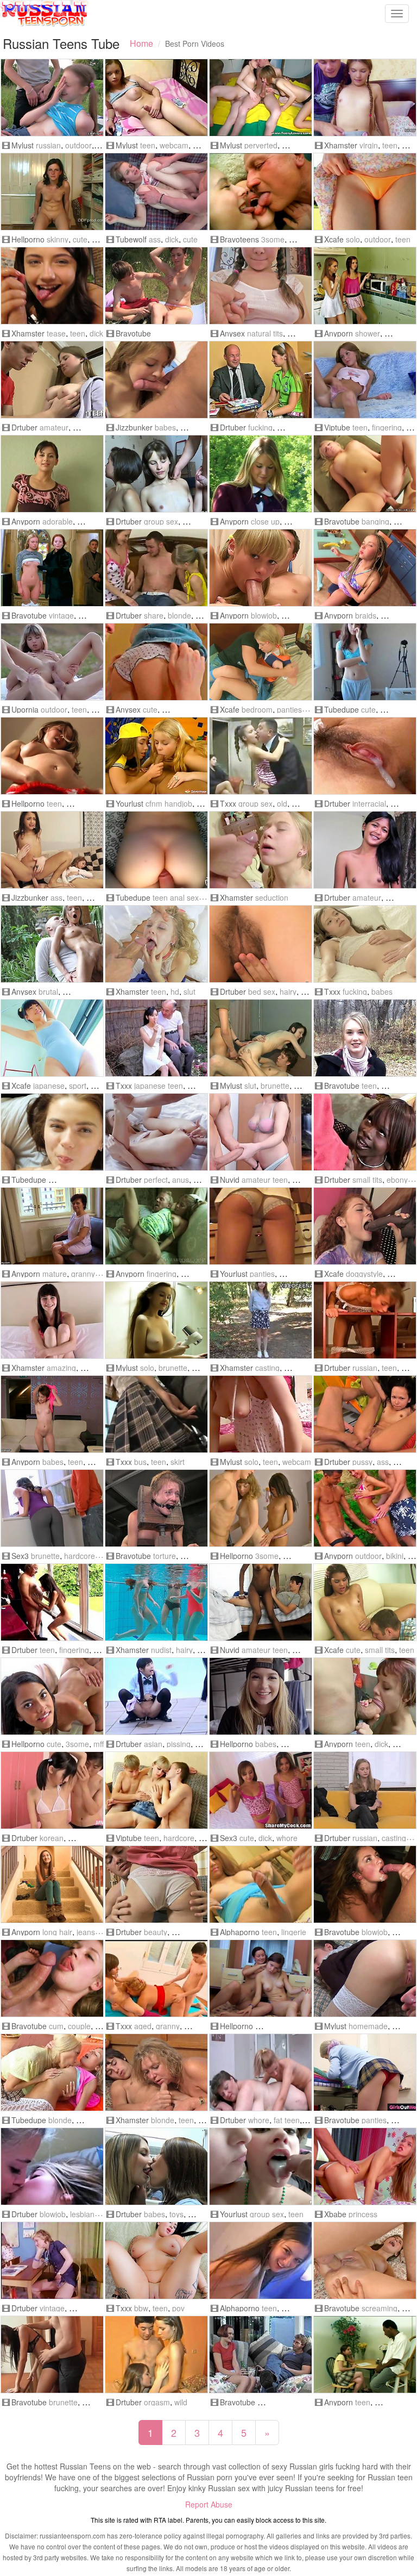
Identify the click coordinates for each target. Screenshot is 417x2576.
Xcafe (334, 239)
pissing (179, 1744)
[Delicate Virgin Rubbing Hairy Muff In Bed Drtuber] (261, 944)
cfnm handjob (169, 803)
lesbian (82, 2214)
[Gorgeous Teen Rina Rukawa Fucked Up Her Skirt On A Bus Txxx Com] (156, 1414)
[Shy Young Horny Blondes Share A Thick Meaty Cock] (156, 568)
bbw (141, 2308)
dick (172, 239)
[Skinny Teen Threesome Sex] (261, 1508)
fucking (260, 427)
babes (165, 427)
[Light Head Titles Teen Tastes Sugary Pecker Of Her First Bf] (156, 662)
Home (141, 43)
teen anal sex (176, 897)
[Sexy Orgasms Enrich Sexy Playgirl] (156, 474)
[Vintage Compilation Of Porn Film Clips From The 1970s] (52, 2260)
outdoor (78, 145)
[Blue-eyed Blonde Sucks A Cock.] (261, 568)
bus (140, 1462)
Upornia (25, 709)
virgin (369, 145)
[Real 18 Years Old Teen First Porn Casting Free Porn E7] (261, 1320)
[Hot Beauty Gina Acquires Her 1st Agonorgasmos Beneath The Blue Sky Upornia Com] (52, 662)
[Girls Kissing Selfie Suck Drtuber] (52, 2166)
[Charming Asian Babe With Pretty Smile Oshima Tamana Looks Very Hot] (52, 1038)
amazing (61, 1368)
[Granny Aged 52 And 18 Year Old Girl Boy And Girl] (156, 1978)
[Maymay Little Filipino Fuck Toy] (365, 850)
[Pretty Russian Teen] (52, 98)
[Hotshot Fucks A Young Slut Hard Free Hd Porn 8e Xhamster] (156, 944)
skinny (58, 239)
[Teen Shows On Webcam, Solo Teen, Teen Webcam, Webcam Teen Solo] (261, 1414)
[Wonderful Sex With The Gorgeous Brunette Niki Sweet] (52, 1508)
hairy (288, 991)
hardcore (80, 1556)
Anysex (232, 333)
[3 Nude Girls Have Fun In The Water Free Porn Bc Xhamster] (156, 1602)
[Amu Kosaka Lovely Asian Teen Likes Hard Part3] (365, 756)
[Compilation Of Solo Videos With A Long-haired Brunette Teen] (156, 1320)
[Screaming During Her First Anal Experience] (365, 2260)
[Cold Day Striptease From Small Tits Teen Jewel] (365, 1038)
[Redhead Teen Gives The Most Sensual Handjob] (261, 1132)
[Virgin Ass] (156, 1790)
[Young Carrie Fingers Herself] (365, 380)
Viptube (337, 427)
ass (155, 239)
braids (366, 615)
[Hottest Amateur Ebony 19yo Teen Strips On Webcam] (261, 1602)
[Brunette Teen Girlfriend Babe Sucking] (156, 380)
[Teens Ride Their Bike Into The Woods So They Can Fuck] (156, 286)
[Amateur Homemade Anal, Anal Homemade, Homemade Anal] (156, 850)
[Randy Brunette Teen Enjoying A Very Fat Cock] (365, 1696)
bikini (395, 1556)
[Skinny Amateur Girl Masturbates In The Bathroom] (365, 2072)
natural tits (265, 333)
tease (56, 333)
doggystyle (364, 1274)
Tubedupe (342, 709)
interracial (369, 803)
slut (189, 991)
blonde (179, 615)
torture (165, 1556)
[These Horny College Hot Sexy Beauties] (156, 2166)
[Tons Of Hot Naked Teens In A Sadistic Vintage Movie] (52, 568)
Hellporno (28, 239)
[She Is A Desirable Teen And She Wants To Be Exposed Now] (52, 1884)
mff (99, 1744)
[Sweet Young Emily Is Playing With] (52, 756)
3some (273, 239)
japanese (49, 1086)
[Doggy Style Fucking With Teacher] (261, 380)
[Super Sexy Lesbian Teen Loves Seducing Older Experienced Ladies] (52, 1226)
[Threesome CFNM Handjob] (156, 756)
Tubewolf (131, 239)
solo (353, 239)
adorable (58, 521)
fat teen (287, 2120)
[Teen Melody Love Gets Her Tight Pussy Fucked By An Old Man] (156, 1226)
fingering (387, 427)
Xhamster (341, 145)
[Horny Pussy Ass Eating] (365, 1414)
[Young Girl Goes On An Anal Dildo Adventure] (261, 2260)
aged (143, 2026)
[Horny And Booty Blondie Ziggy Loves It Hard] (365, 474)
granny (83, 1274)
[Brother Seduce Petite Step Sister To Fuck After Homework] (261, 850)
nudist (161, 1650)
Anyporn (339, 333)
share (154, 615)
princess (363, 2214)
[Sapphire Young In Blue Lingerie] (261, 1884)
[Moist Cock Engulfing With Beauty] (156, 1884)
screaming (380, 2308)
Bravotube (133, 333)
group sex (161, 521)
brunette (275, 1086)
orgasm (157, 2402)
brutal (48, 991)
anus (181, 1180)
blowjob (264, 615)
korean (52, 1838)
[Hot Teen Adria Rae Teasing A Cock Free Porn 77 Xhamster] (52, 286)
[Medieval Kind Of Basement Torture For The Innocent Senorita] (156, 1508)
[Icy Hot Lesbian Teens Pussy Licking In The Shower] (365, 286)
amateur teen (265, 1180)
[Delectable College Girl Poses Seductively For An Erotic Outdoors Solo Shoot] (261, 474)
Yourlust (129, 803)
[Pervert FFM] (261, 98)
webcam (174, 145)
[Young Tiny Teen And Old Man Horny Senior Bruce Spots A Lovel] (52, 1602)
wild (181, 2402)
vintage (61, 615)
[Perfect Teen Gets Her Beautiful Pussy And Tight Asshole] (156, 1132)
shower (368, 333)
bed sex (262, 991)
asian (153, 1744)
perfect (156, 1180)
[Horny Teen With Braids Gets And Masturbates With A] (365, 568)
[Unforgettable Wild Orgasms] (156, 2354)
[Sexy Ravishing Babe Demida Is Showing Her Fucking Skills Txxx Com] (365, 944)
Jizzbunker (134, 427)
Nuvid (230, 1180)
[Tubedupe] (365, 662)
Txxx (228, 803)
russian (48, 145)
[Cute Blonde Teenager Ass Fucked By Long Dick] (156, 192)
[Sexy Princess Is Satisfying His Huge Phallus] (365, 2166)
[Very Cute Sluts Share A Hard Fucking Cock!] (261, 1790)
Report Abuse (209, 2504)
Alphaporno (240, 1932)
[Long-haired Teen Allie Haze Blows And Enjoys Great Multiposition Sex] (365, 1884)
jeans (86, 1932)
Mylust (23, 145)
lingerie (294, 1932)
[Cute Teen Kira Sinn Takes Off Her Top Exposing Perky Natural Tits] (261, 286)
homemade (368, 2026)
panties (289, 709)
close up (265, 521)
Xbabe (335, 2214)
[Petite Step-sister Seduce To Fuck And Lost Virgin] (365, 98)
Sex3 (20, 1556)
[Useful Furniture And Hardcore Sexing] (365, 1320)
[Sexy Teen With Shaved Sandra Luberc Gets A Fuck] (52, 1414)
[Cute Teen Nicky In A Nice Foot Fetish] (52, 192)
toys (176, 2214)
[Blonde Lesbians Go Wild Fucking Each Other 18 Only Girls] (52, 2072)
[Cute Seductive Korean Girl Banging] (52, 1790)
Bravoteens (239, 239)
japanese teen (159, 1086)
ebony (397, 1180)
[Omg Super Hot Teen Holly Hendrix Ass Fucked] (52, 850)
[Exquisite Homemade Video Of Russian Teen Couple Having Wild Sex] (365, 1978)
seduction (272, 897)
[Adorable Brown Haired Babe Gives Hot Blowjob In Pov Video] (52, 474)
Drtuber (24, 427)
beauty (156, 1932)
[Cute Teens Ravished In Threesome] (52, 1696)
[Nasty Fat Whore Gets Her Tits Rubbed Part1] (261, 2072)
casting (267, 1368)
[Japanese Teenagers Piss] (156, 1696)
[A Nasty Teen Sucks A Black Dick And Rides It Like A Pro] (365, 2354)
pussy (362, 1462)
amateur (54, 427)
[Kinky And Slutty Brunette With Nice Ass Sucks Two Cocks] (261, 1038)
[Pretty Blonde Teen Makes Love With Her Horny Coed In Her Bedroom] (261, 662)
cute (80, 239)
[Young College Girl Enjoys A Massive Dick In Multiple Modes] (261, 1696)
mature (55, 1274)
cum (56, 2026)
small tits (367, 1180)
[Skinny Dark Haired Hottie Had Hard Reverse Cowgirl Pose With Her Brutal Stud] (52, 944)
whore (287, 1838)
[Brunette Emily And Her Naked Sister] (261, 1978)
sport (78, 1086)
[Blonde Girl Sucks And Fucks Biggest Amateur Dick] (261, 1226)
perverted (261, 145)
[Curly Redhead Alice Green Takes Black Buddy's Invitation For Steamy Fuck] (365, 1226)
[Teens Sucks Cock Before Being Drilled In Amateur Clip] (52, 1978)
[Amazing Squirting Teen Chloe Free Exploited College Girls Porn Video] (52, 1320)
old (282, 803)
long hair (57, 1932)
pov (178, 2308)
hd (175, 991)
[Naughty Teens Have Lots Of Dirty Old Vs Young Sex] (261, 192)
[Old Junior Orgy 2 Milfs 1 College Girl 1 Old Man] (261, 756)
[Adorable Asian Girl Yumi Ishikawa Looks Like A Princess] (365, 192)
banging (375, 521)
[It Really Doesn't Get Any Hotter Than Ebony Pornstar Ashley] (365, 1132)
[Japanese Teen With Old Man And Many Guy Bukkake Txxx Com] (156, 1038)
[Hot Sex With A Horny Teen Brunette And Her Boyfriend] (52, 2354)
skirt (178, 1462)
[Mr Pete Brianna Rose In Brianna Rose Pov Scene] (156, 2260)
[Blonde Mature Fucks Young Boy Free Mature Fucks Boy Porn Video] (156, 2072)
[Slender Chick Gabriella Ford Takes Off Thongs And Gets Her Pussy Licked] (365, 1602)
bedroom (257, 709)
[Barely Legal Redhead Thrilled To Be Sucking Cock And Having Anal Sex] (261, 2354)
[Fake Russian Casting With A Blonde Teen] (365, 1790)
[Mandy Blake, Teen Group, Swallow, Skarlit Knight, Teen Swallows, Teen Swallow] (261, 2166)
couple (79, 2026)
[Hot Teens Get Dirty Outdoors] (365, 1508)
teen (148, 145)
